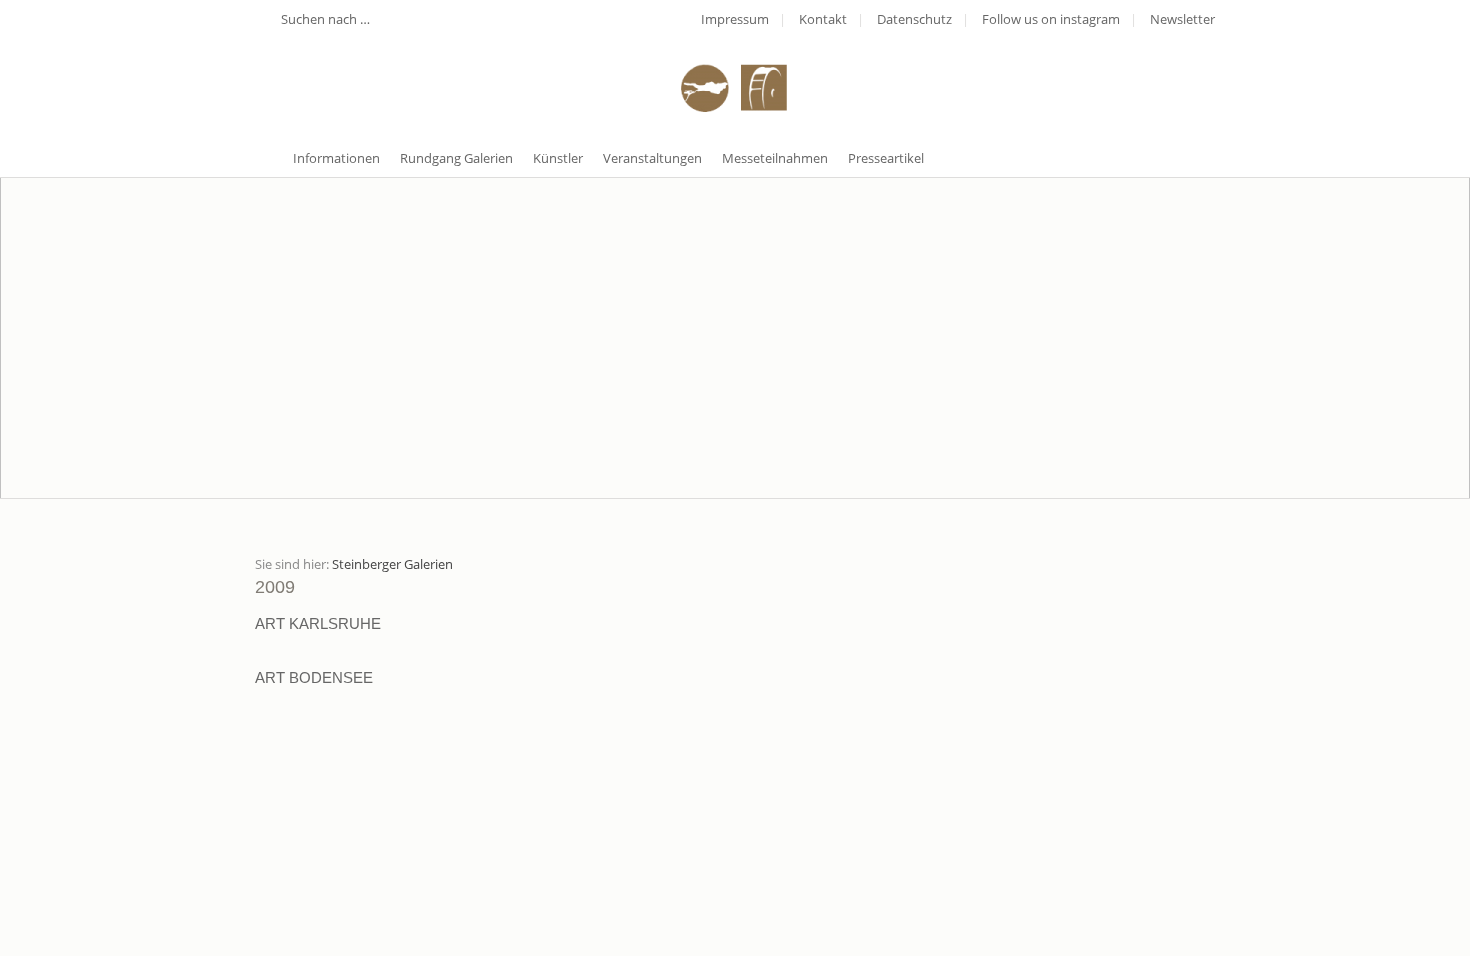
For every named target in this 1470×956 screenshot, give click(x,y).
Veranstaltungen (652, 158)
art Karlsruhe (318, 623)
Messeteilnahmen (775, 158)
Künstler (558, 158)
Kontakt (823, 19)
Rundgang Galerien (456, 158)
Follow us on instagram (1051, 19)
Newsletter (1182, 19)
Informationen (336, 158)
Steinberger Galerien (392, 564)
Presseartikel (886, 158)
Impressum (735, 19)
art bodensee (314, 677)
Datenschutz (914, 19)
